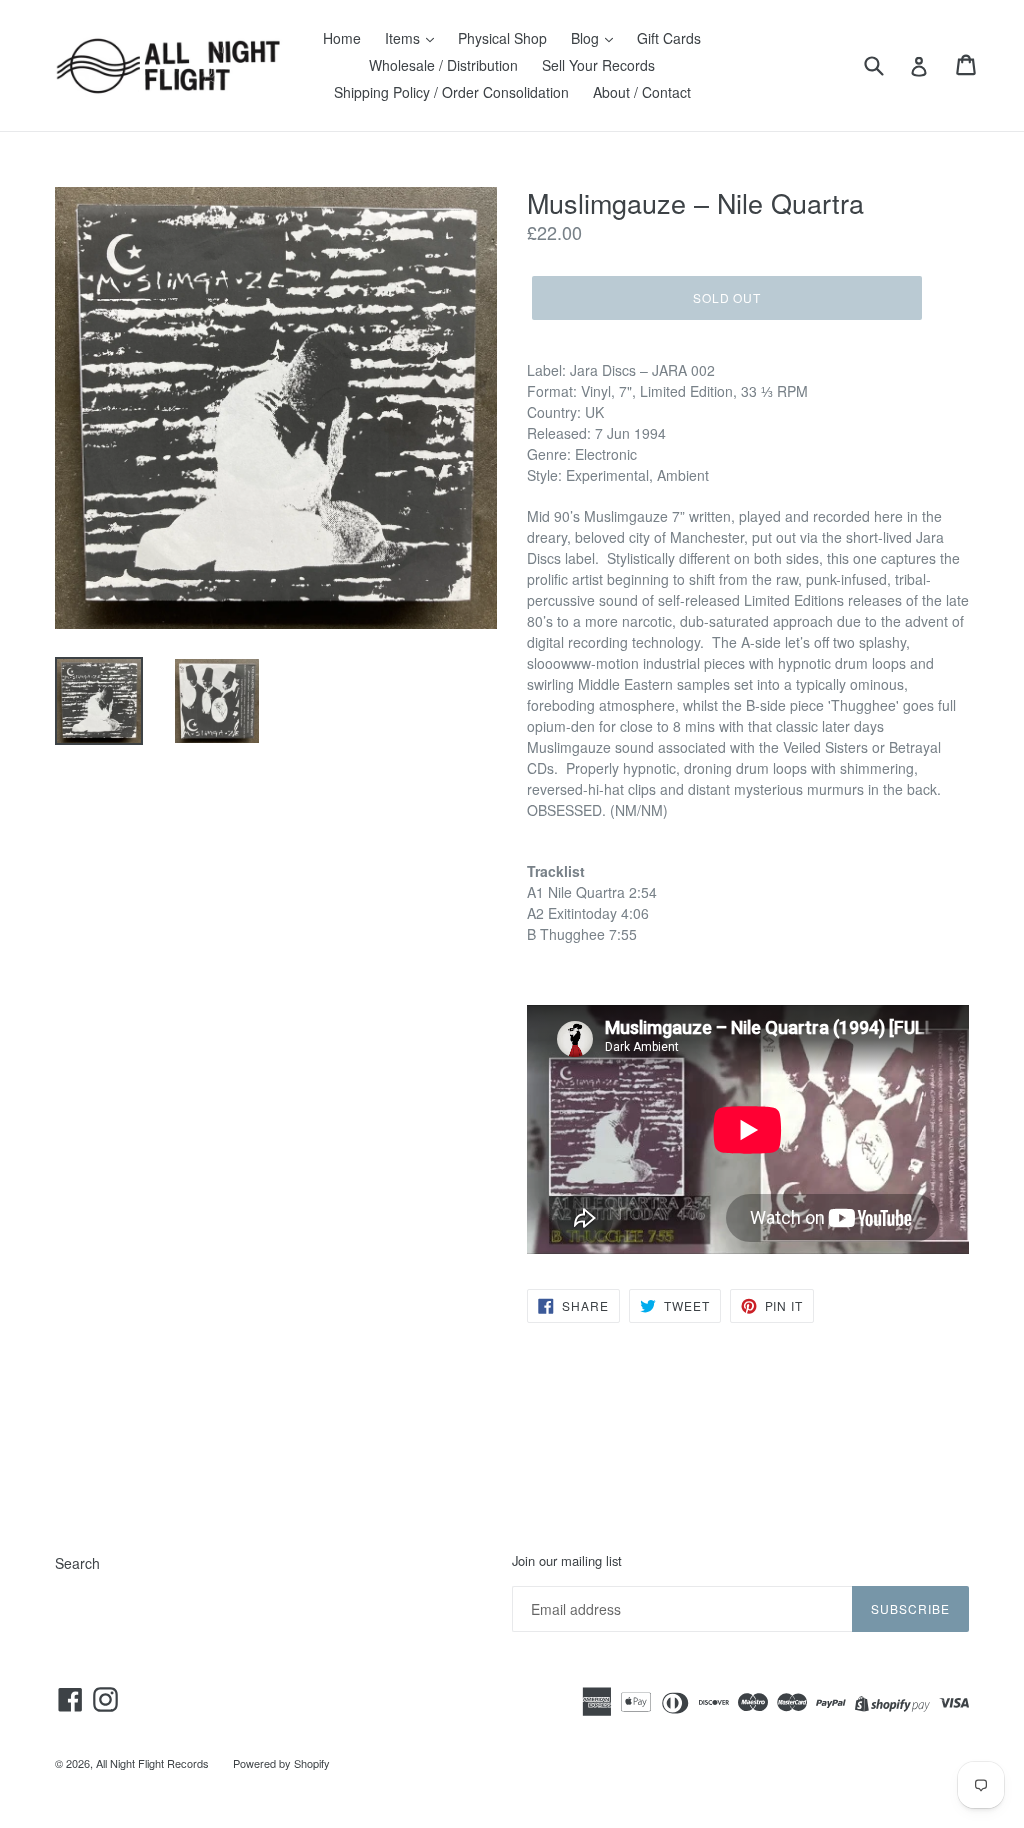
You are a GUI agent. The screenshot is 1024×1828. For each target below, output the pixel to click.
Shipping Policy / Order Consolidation (451, 92)
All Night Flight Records (152, 1763)
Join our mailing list (567, 1561)
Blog (587, 38)
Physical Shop (502, 38)
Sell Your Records (598, 65)
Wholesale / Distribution (443, 65)
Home (342, 38)
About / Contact (642, 92)
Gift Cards (669, 38)
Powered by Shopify (281, 1763)
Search (77, 1563)
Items (404, 38)
